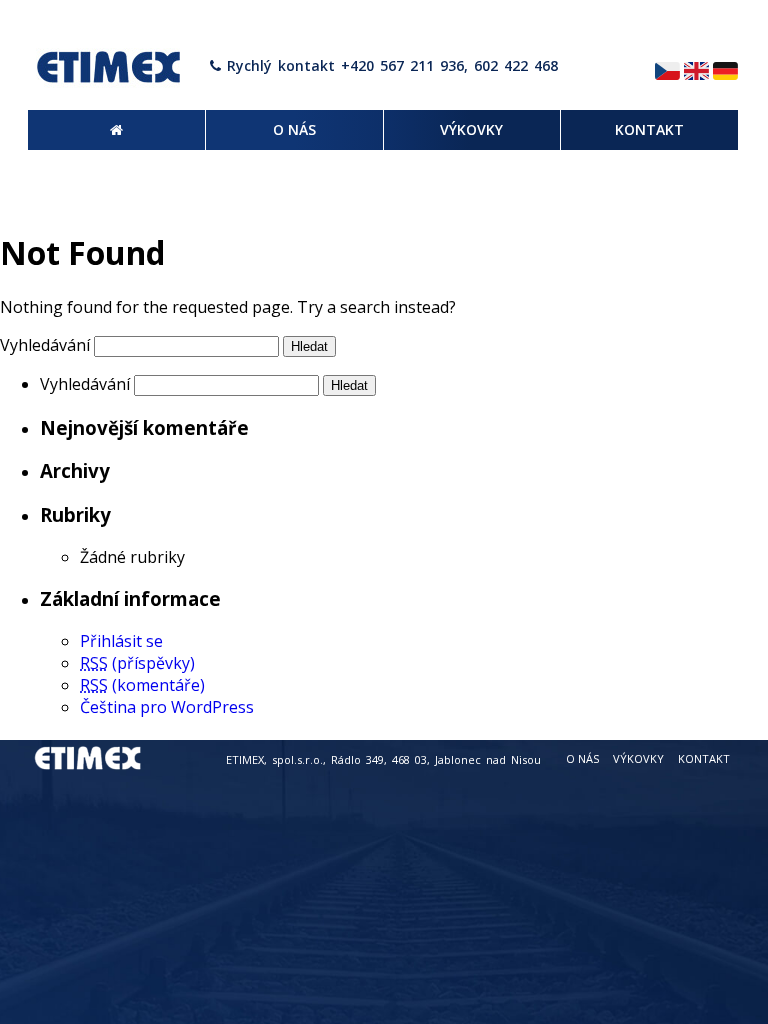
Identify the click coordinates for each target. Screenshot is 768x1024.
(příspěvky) (137, 663)
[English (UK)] (696, 72)
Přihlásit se (121, 641)
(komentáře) (142, 685)
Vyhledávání (45, 345)
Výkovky (638, 758)
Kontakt (704, 758)
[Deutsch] (725, 72)
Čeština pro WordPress (167, 707)
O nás (582, 758)
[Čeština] (667, 72)
